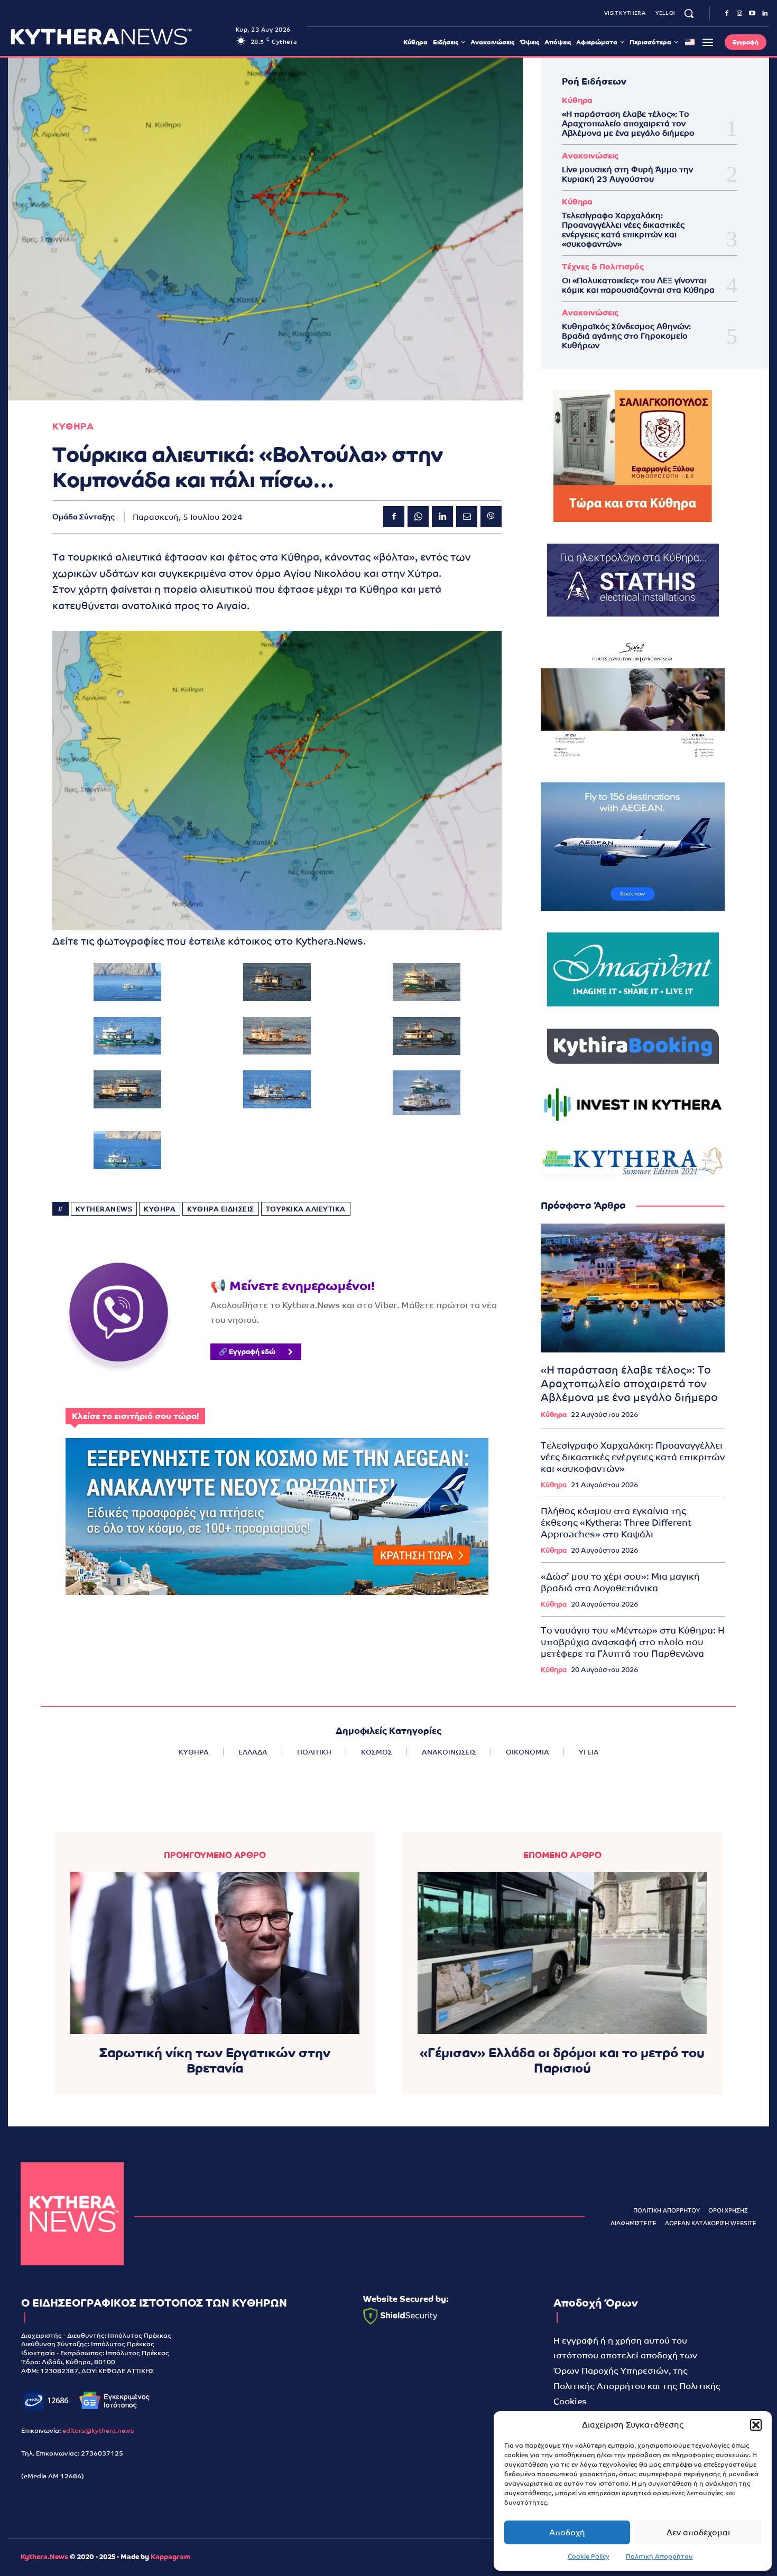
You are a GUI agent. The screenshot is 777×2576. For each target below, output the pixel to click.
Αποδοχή (567, 2532)
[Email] (467, 517)
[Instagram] (739, 14)
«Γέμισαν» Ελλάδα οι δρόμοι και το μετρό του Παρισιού (562, 2060)
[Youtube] (752, 14)
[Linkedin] (765, 14)
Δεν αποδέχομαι (698, 2532)
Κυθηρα (73, 427)
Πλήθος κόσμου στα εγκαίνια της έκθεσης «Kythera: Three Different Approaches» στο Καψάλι (616, 1523)
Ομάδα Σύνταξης (84, 517)
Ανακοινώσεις (590, 156)
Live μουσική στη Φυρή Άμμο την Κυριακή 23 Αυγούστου (627, 174)
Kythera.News (44, 2557)
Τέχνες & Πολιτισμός (603, 267)
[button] (756, 2425)
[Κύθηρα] (72, 2214)
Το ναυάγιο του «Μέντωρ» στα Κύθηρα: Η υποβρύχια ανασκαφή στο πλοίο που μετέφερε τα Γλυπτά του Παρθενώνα (633, 1642)
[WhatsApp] (418, 517)
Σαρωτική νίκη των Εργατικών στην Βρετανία (215, 2060)
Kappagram (170, 2557)
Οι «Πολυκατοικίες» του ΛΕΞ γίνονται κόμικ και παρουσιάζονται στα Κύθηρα (638, 285)
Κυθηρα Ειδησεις (221, 1209)
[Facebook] (727, 14)
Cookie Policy (589, 2556)
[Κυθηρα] (120, 36)
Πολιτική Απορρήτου (659, 2556)
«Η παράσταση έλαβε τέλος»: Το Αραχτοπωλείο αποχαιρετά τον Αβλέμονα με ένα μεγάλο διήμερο (628, 123)
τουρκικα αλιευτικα (306, 1209)
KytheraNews (104, 1209)
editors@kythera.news (98, 2431)
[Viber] (491, 517)
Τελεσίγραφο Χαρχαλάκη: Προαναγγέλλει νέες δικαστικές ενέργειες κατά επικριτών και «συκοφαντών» (623, 230)
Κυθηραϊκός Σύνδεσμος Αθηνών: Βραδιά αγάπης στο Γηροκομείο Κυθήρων (626, 336)
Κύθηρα (577, 100)
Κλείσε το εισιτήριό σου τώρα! (135, 1416)
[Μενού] (708, 42)
